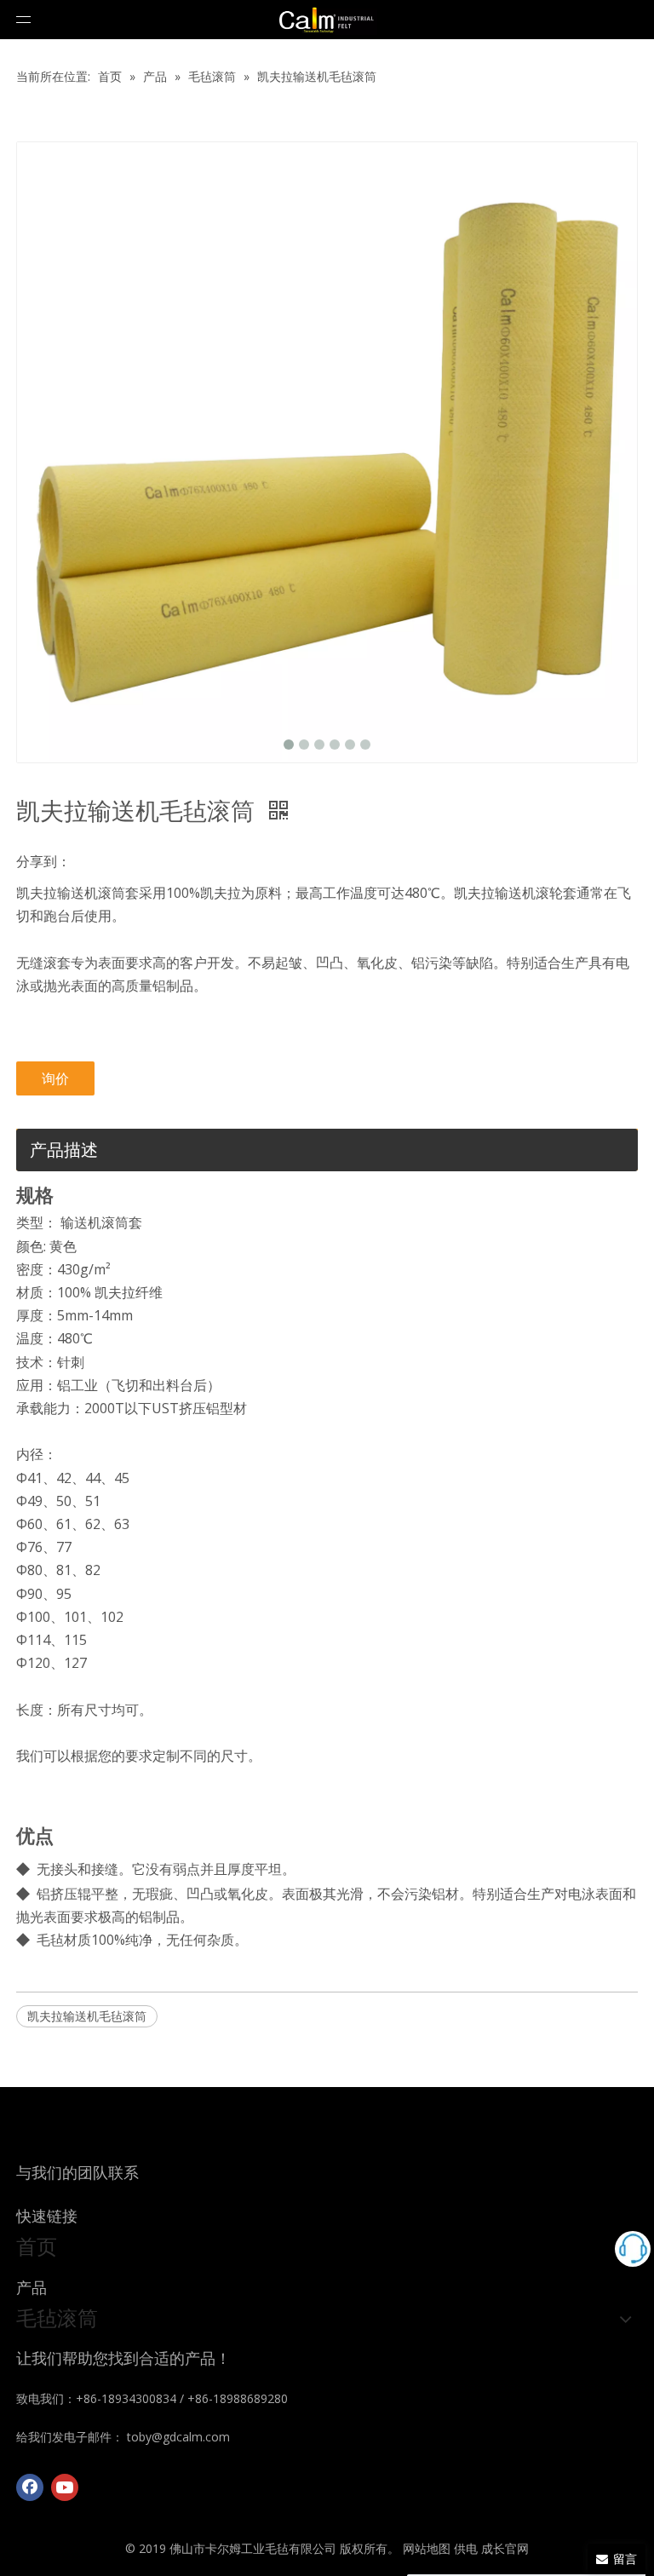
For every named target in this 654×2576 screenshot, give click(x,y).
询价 (55, 1078)
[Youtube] (65, 2487)
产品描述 (64, 1150)
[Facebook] (30, 2487)
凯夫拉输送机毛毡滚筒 (87, 2016)
